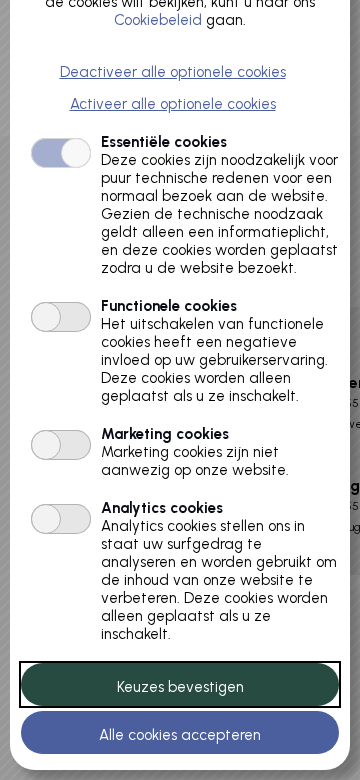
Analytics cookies (162, 508)
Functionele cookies (169, 306)
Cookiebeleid (158, 20)
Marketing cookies (165, 434)
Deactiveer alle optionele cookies (173, 72)
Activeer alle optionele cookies (173, 104)
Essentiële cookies (164, 142)
